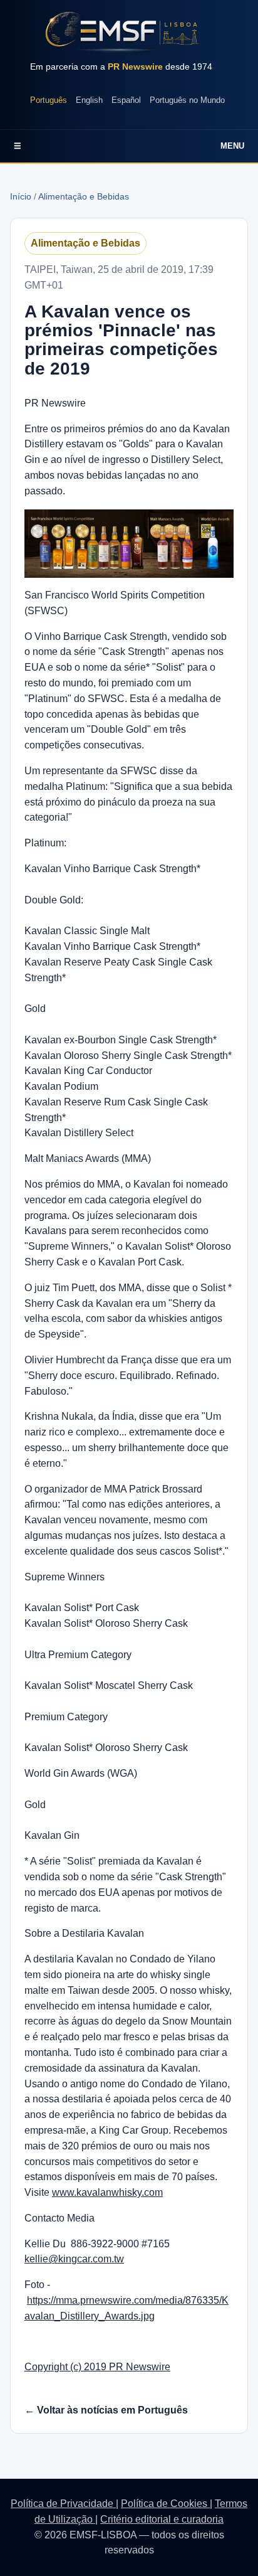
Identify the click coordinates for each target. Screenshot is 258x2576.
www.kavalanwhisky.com (107, 2192)
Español (126, 100)
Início (21, 196)
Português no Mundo (187, 100)
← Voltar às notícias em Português (106, 2410)
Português (49, 100)
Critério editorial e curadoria (162, 2519)
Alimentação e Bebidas (84, 196)
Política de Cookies (165, 2504)
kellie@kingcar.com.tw (74, 2259)
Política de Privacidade (63, 2504)
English (89, 100)
